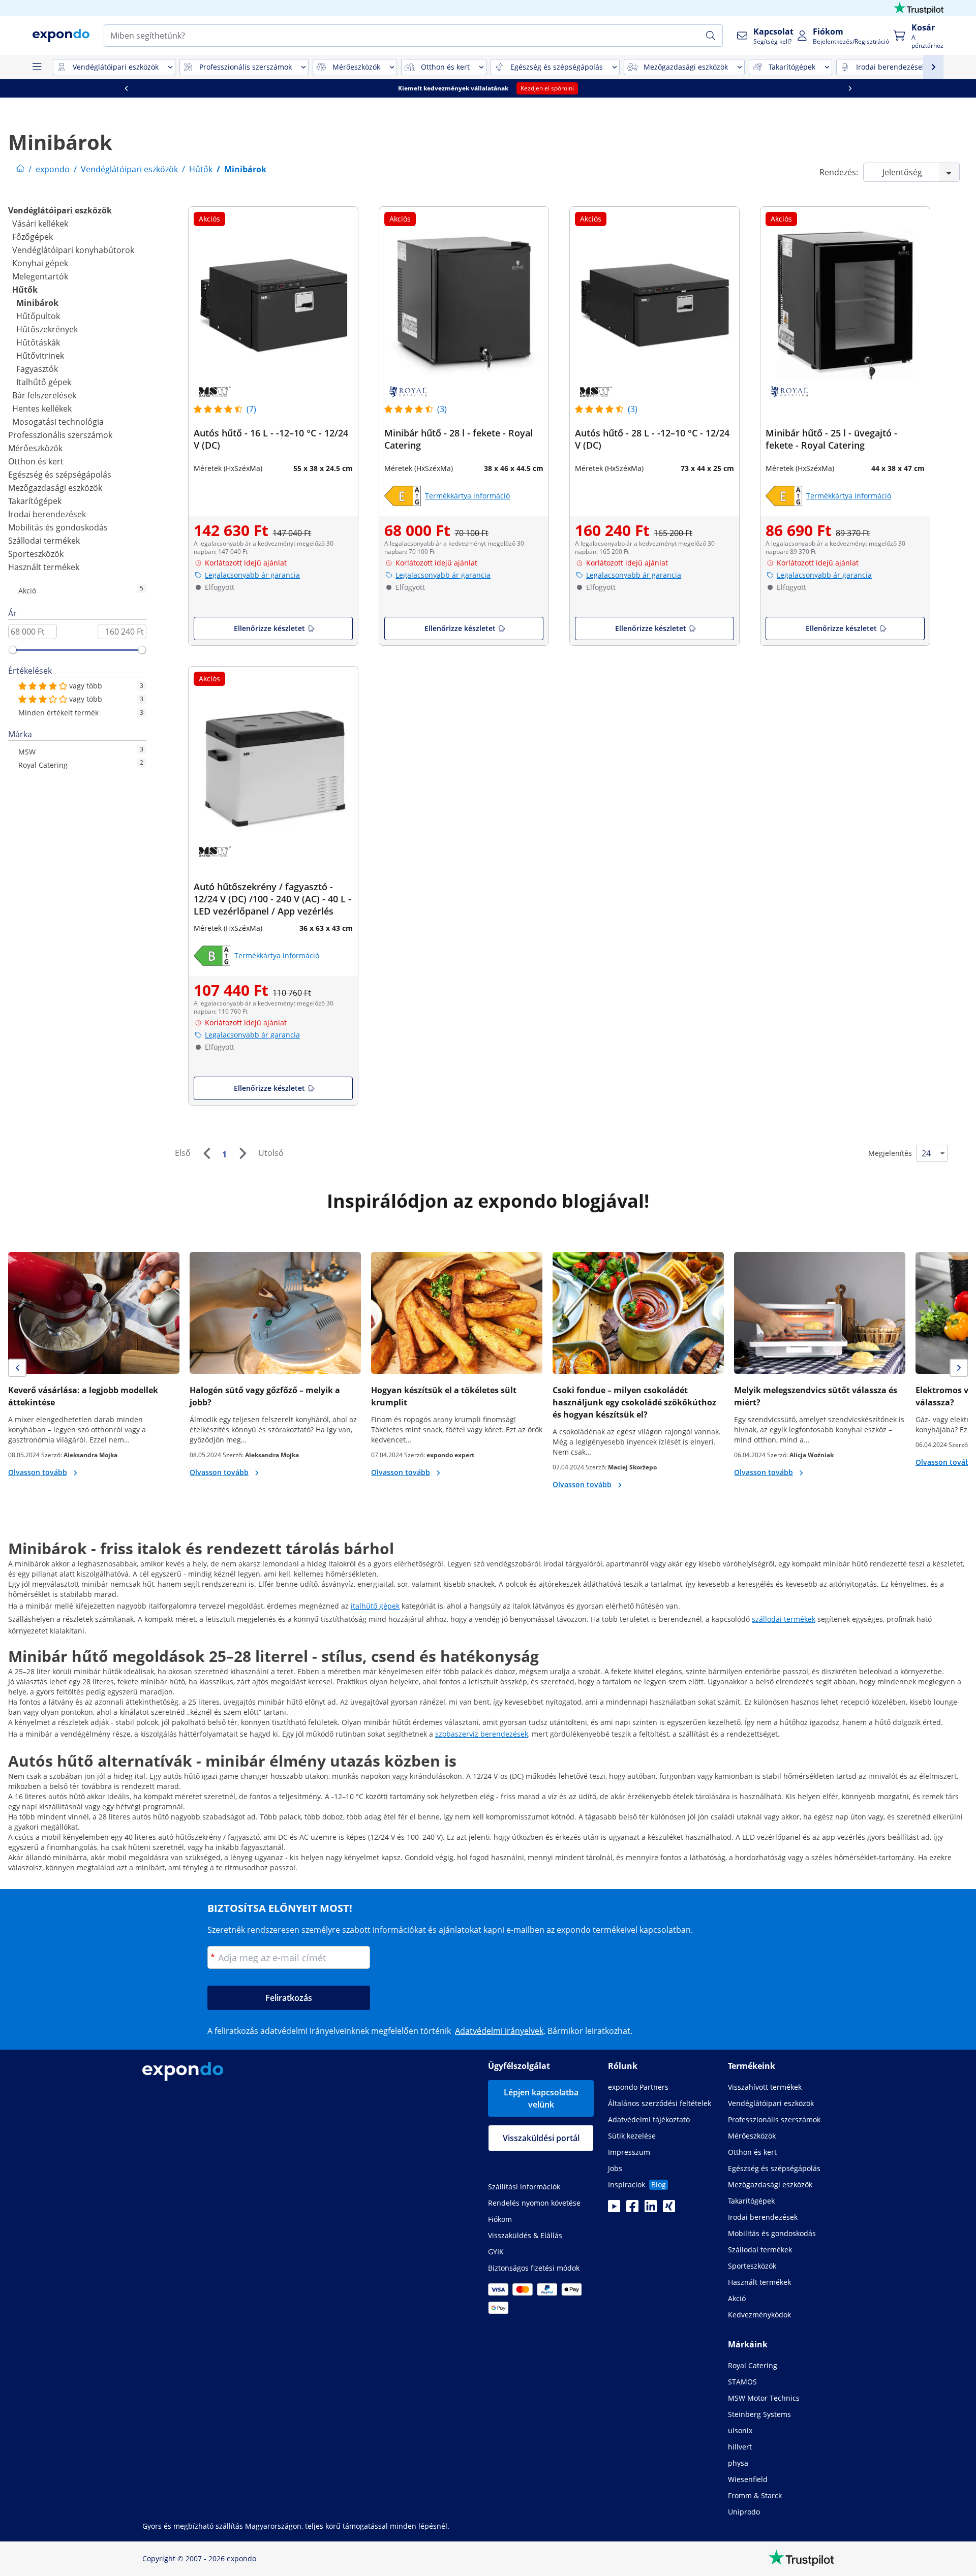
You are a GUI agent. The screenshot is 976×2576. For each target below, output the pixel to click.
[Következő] (242, 1153)
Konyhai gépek (40, 263)
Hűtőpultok (38, 316)
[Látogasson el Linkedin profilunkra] (651, 2209)
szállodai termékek (784, 1619)
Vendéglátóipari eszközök (60, 210)
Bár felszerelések (44, 395)
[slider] (13, 650)
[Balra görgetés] (126, 88)
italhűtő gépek (375, 1606)
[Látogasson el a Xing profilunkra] (669, 2209)
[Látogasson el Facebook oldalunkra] (632, 2209)
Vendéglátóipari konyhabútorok (73, 250)
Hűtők (25, 290)
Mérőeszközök (35, 448)
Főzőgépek (33, 237)
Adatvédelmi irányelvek (499, 2031)
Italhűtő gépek (44, 382)
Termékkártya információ (467, 496)
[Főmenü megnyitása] (37, 67)
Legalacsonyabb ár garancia (252, 575)
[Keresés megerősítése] (711, 36)
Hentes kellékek (42, 409)
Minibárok (37, 303)
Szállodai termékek (44, 541)
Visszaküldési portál (541, 2138)
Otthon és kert (36, 461)
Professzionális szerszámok (60, 435)
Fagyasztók (37, 369)
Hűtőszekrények (47, 329)
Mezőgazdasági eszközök (55, 488)
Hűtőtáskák (38, 342)
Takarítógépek (35, 501)
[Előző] (206, 1153)
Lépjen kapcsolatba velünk (541, 2098)
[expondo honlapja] (20, 169)
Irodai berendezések (47, 514)
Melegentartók (40, 276)
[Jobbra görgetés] (850, 88)
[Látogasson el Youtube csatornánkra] (614, 2209)
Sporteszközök (36, 554)
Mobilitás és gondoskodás (58, 527)
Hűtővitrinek (40, 356)
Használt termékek (44, 567)
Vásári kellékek (40, 224)
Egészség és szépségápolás (60, 475)
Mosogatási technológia (58, 422)
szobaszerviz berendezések (482, 1734)
